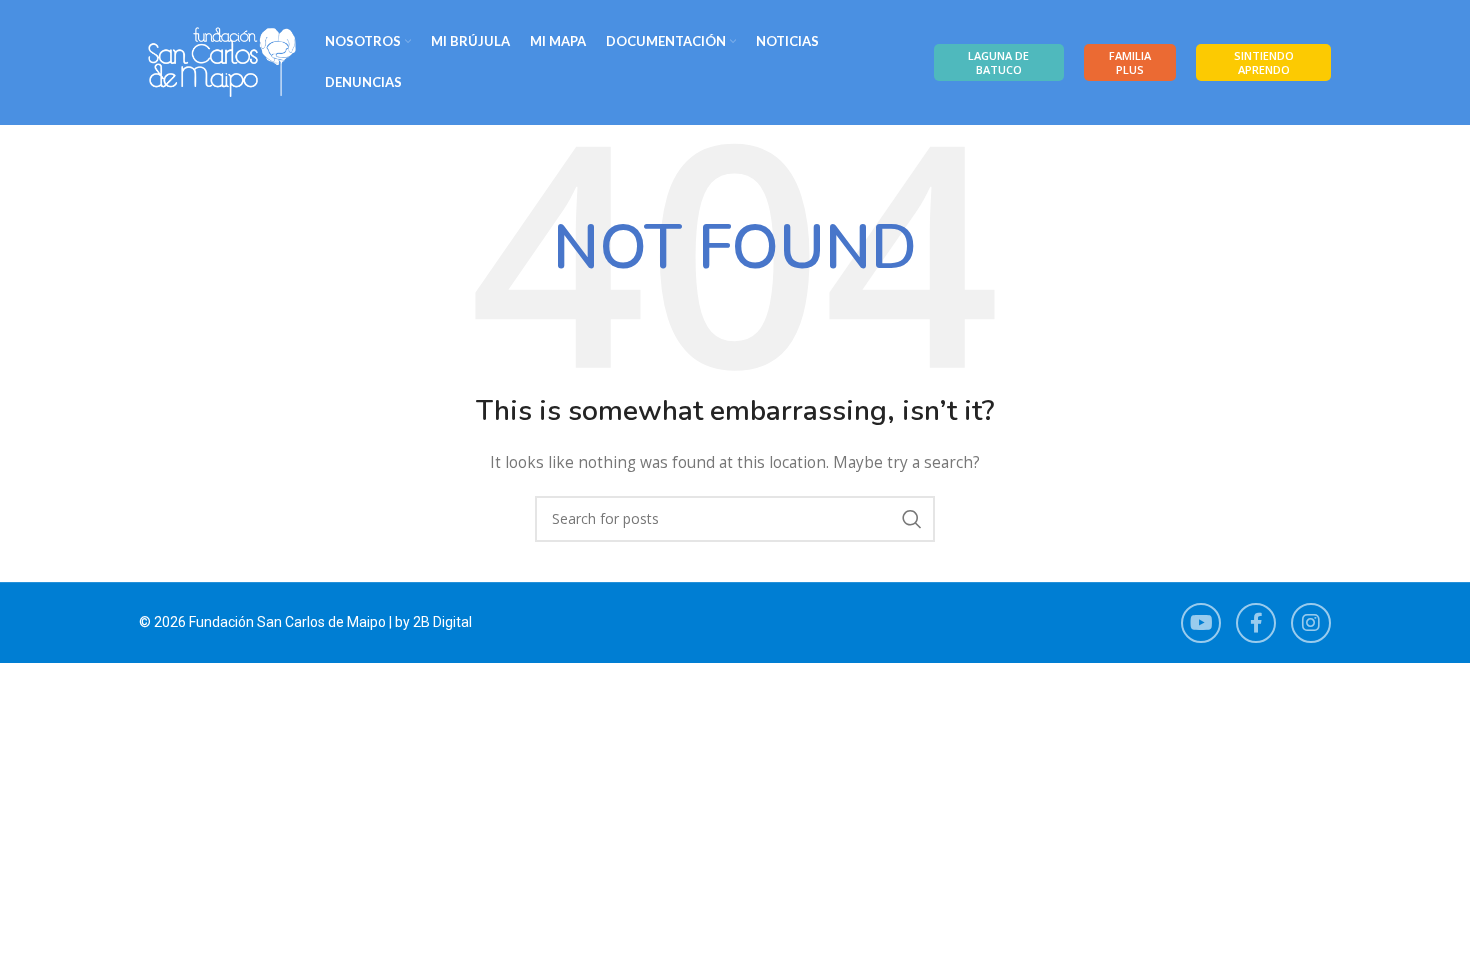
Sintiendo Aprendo (1264, 62)
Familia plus (1130, 62)
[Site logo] (222, 60)
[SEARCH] (912, 519)
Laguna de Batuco (998, 62)
